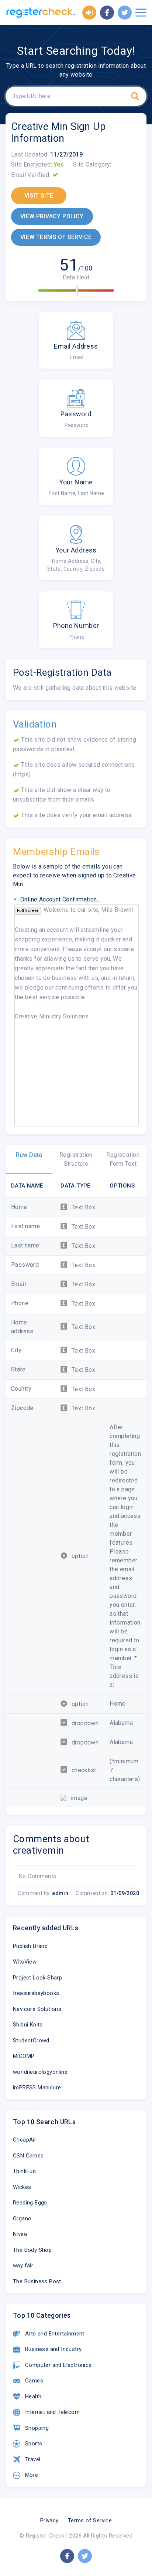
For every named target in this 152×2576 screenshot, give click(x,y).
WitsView (25, 1962)
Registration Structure (76, 1159)
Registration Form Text (123, 1159)
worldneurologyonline (40, 2072)
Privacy (49, 2520)
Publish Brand (30, 1946)
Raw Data (29, 1155)
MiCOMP (24, 2056)
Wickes (22, 2187)
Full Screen (28, 911)
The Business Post (37, 2281)
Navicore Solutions (37, 2009)
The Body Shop (32, 2250)
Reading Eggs (30, 2203)
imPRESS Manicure (37, 2088)
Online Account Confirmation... (61, 899)
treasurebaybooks (36, 1993)
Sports (34, 2444)
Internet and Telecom (52, 2412)
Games (34, 2381)
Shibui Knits (28, 2025)
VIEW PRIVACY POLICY (52, 216)
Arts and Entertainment (55, 2334)
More (32, 2475)
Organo (22, 2219)
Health (33, 2397)
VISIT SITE (39, 196)
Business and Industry (53, 2349)
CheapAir (25, 2140)
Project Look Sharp (37, 1978)
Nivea (20, 2234)
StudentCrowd (31, 2041)
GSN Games (28, 2156)
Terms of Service (90, 2520)
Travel (33, 2459)
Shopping (37, 2428)
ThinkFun (24, 2171)
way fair (23, 2266)
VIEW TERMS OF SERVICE (56, 237)
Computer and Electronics (58, 2365)
